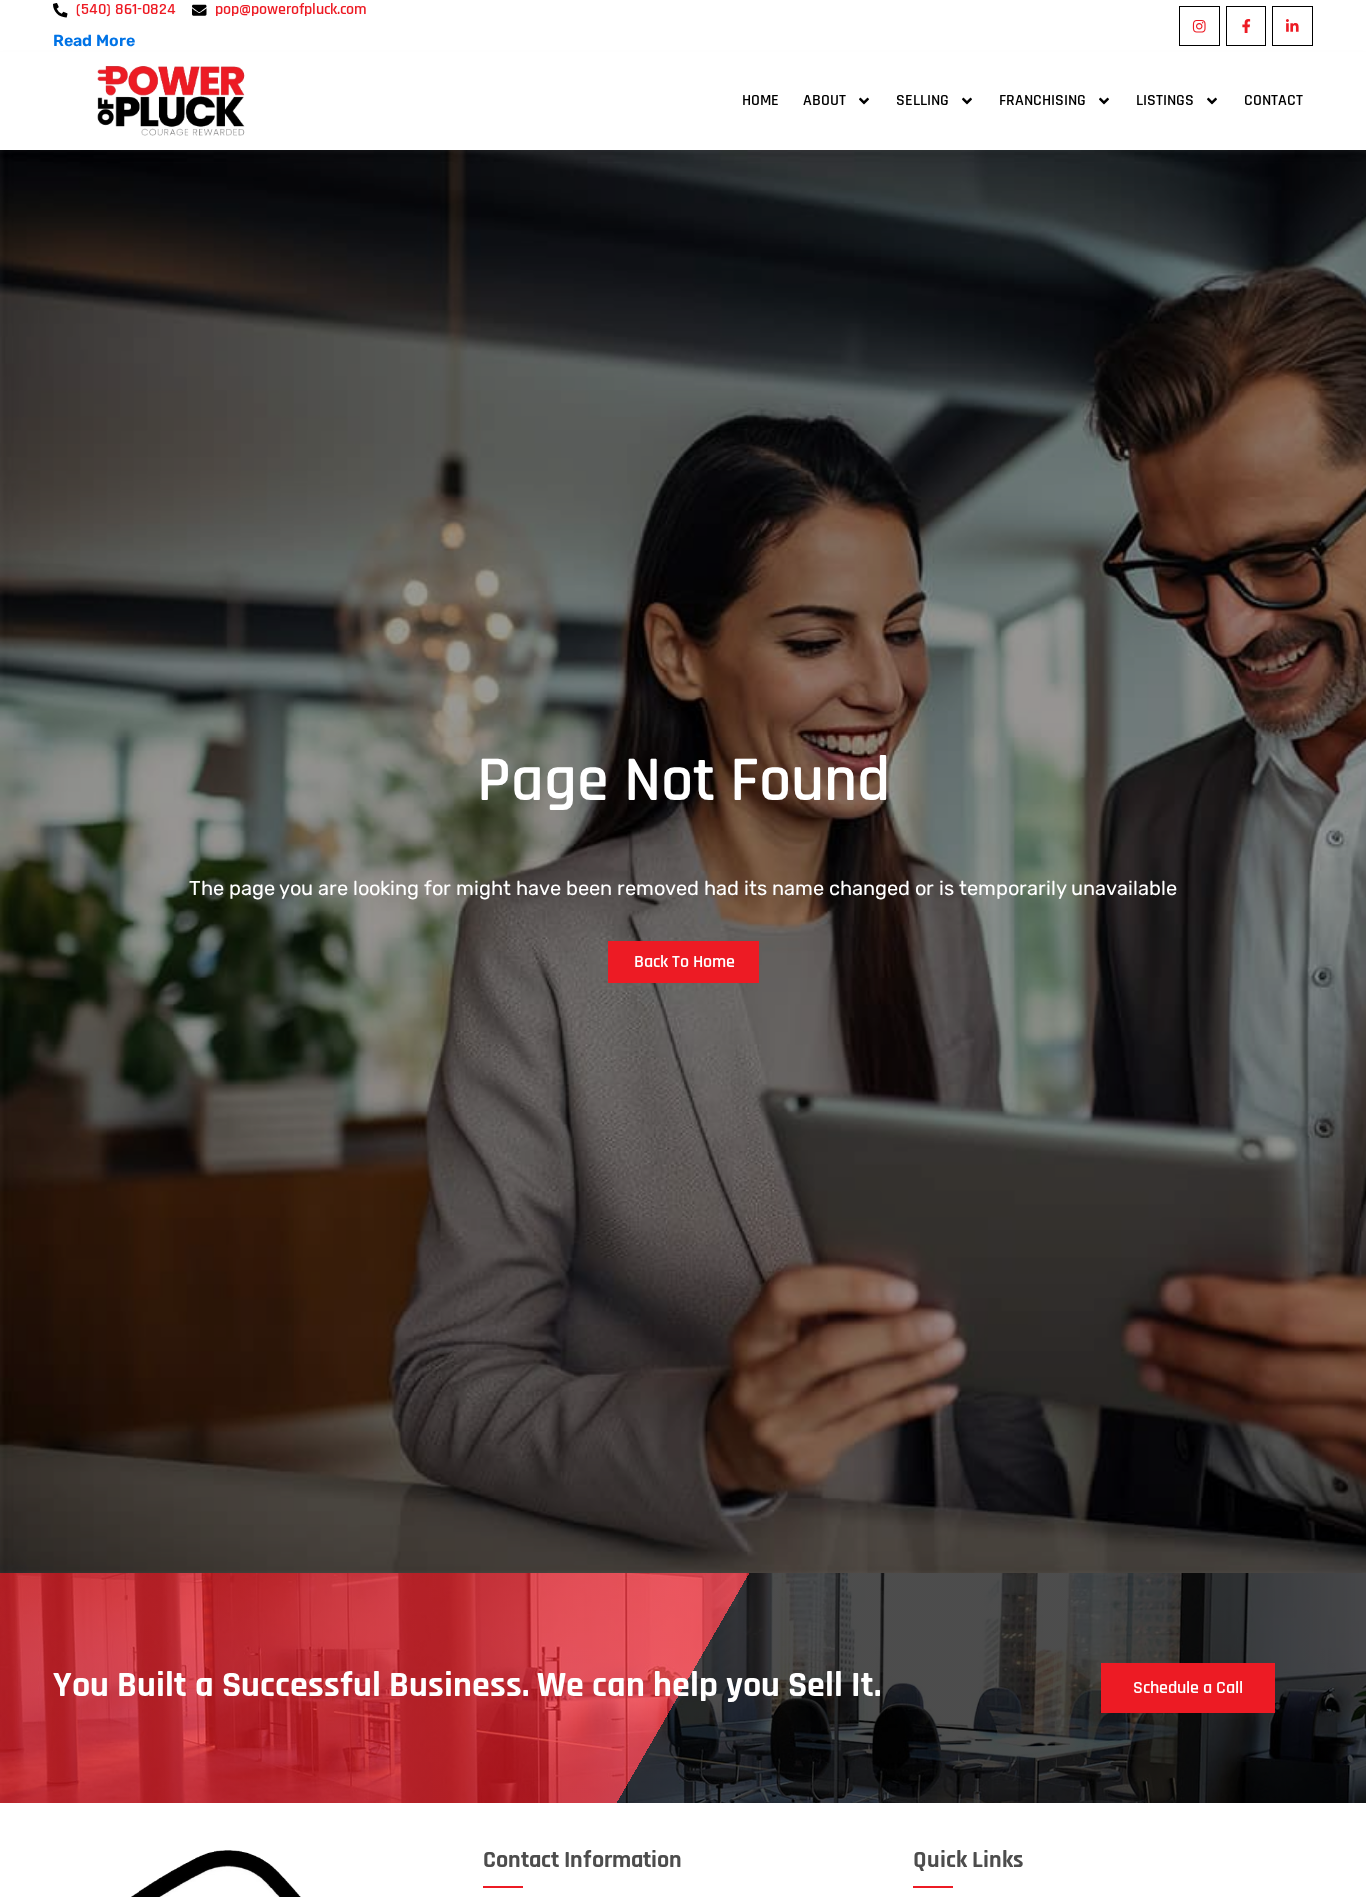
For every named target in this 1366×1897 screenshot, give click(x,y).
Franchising (1042, 100)
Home (760, 100)
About (824, 100)
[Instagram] (1199, 26)
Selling (922, 100)
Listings (1165, 100)
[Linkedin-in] (1292, 26)
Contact (1273, 100)
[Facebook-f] (1246, 26)
